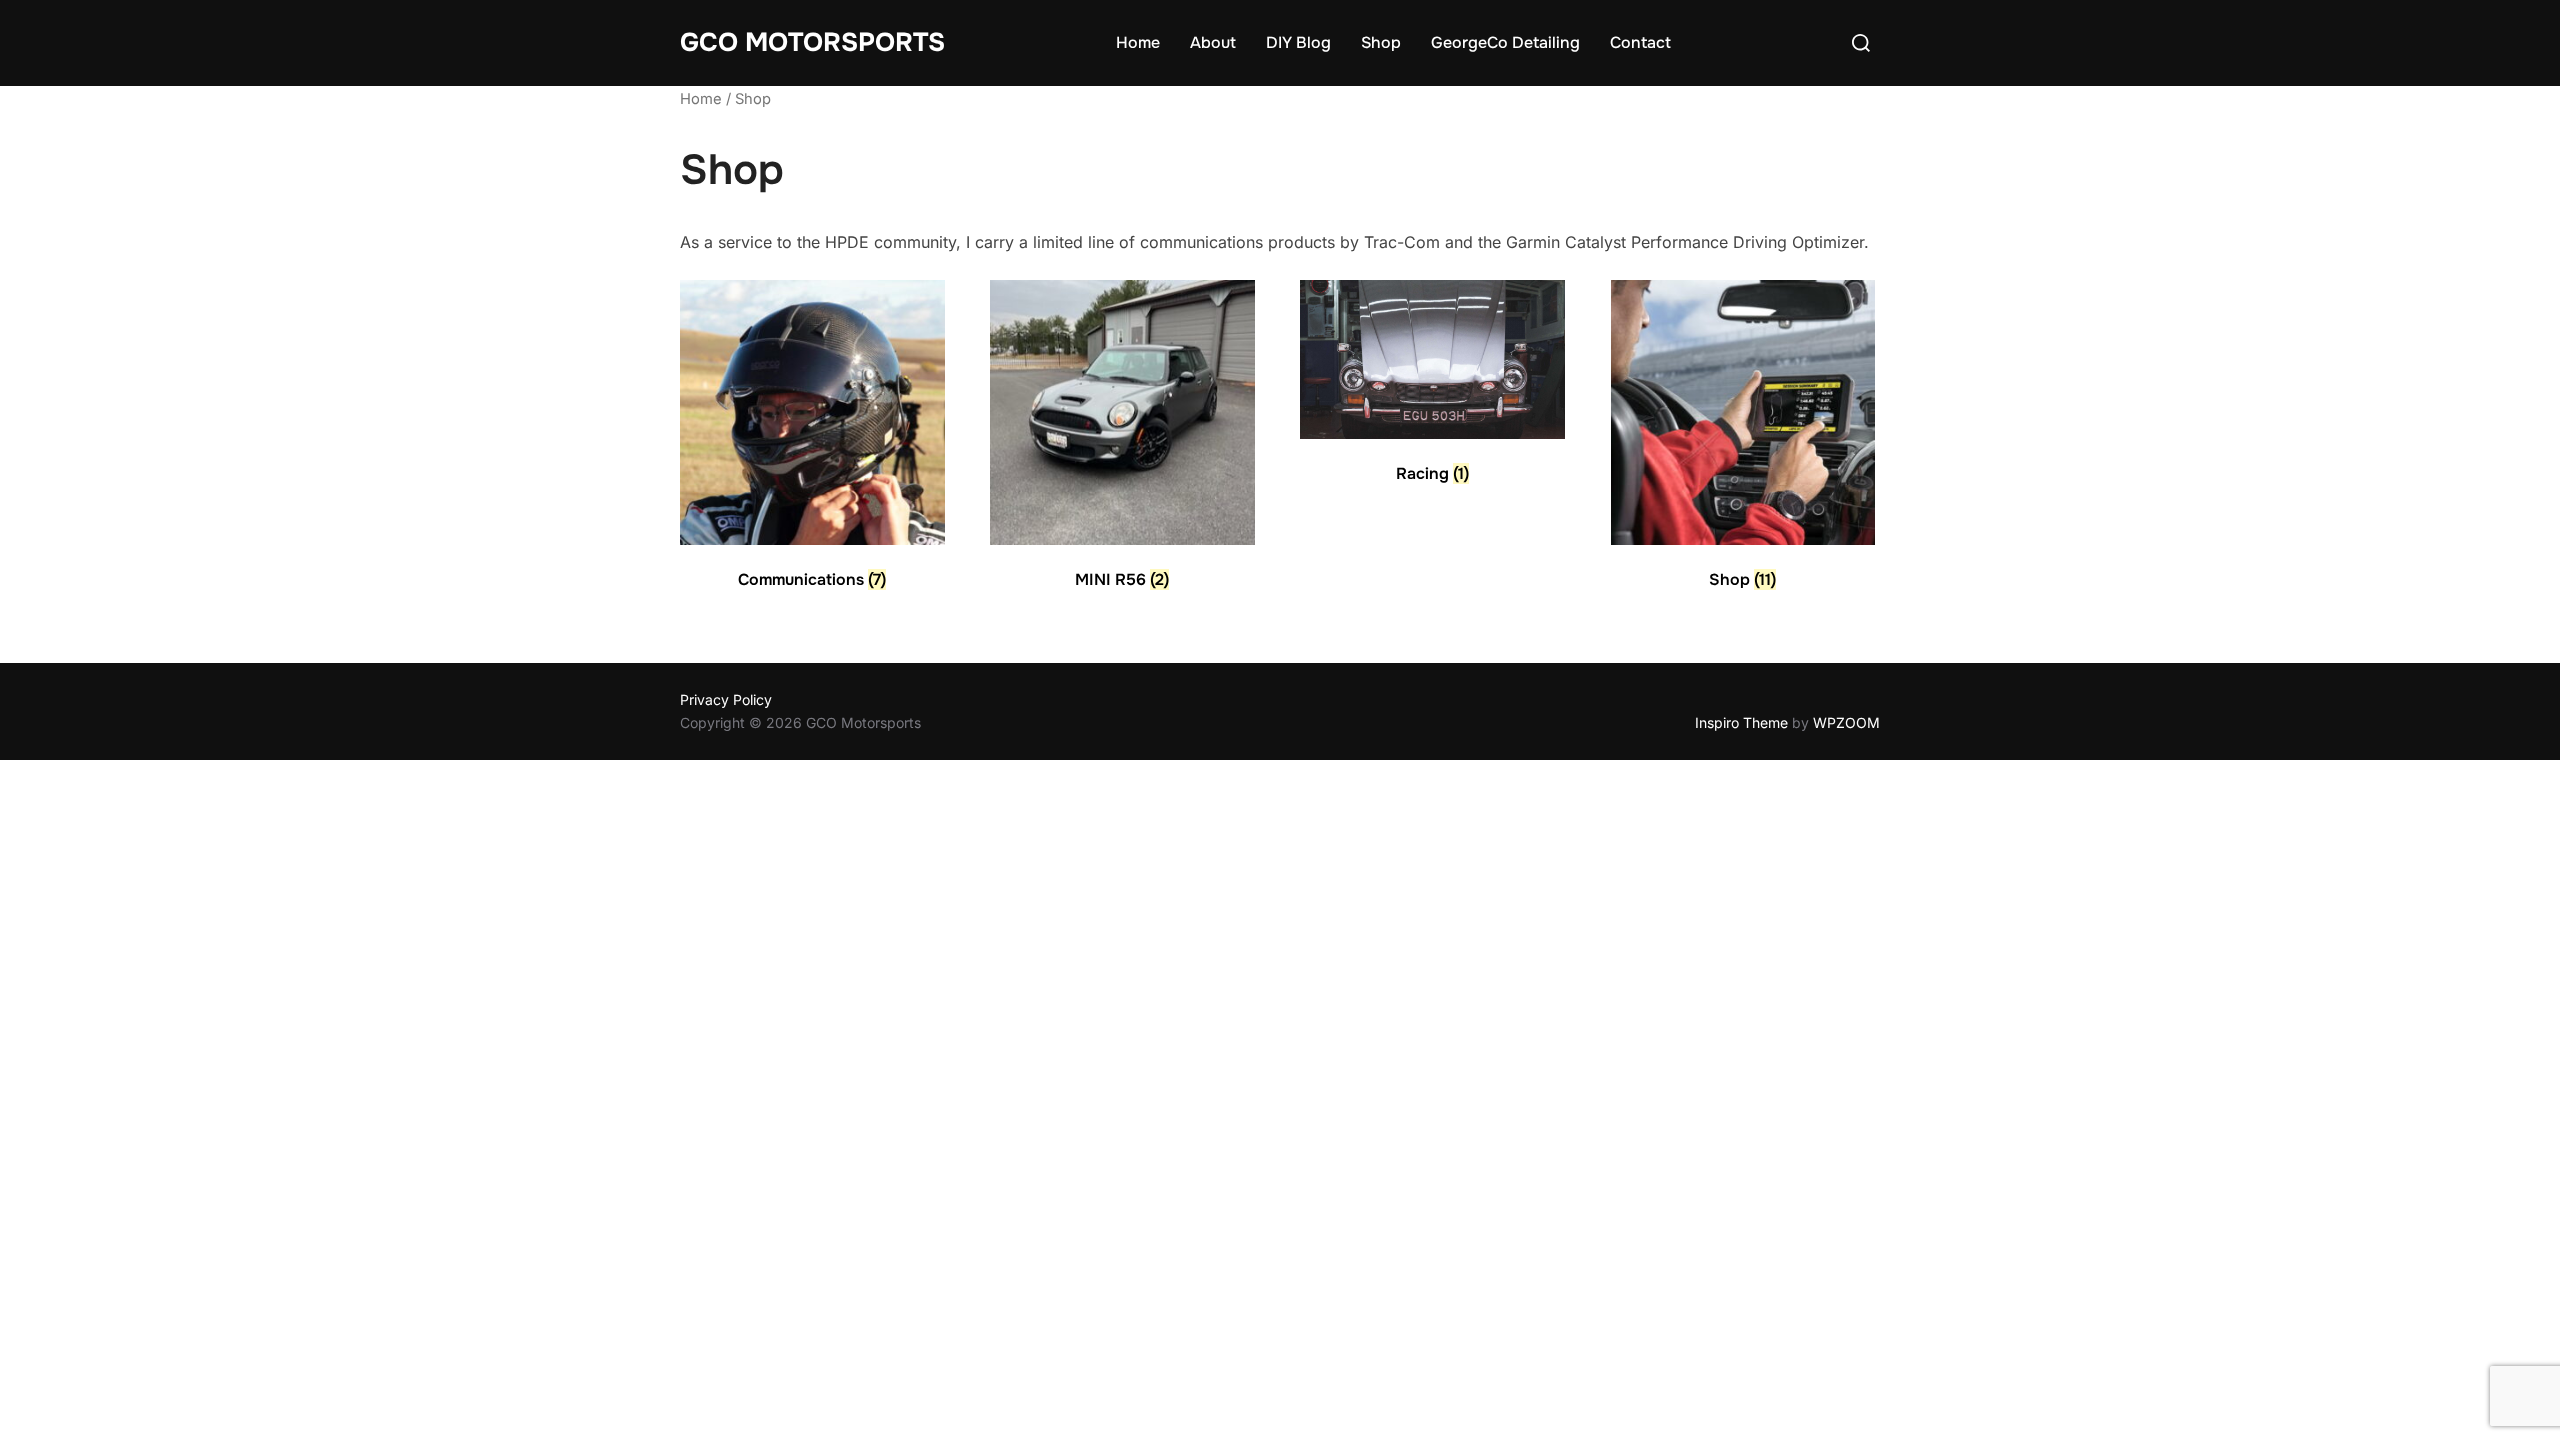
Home (1138, 42)
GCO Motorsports (812, 42)
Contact (1640, 42)
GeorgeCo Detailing (1505, 42)
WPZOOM (1846, 722)
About (1213, 42)
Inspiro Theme (1741, 722)
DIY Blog (1298, 42)
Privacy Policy (726, 699)
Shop (1381, 42)
